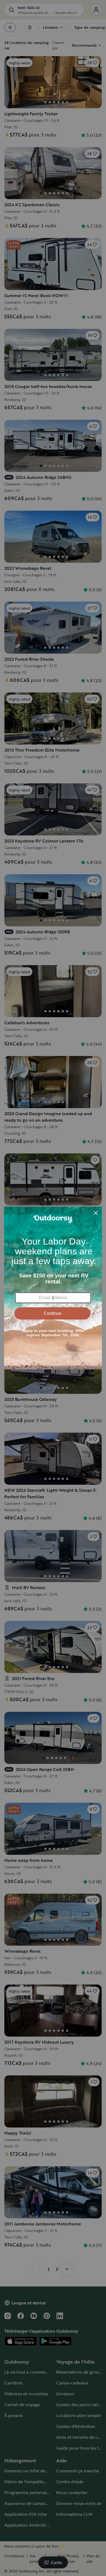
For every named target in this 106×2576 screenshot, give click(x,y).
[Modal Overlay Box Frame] (53, 1288)
